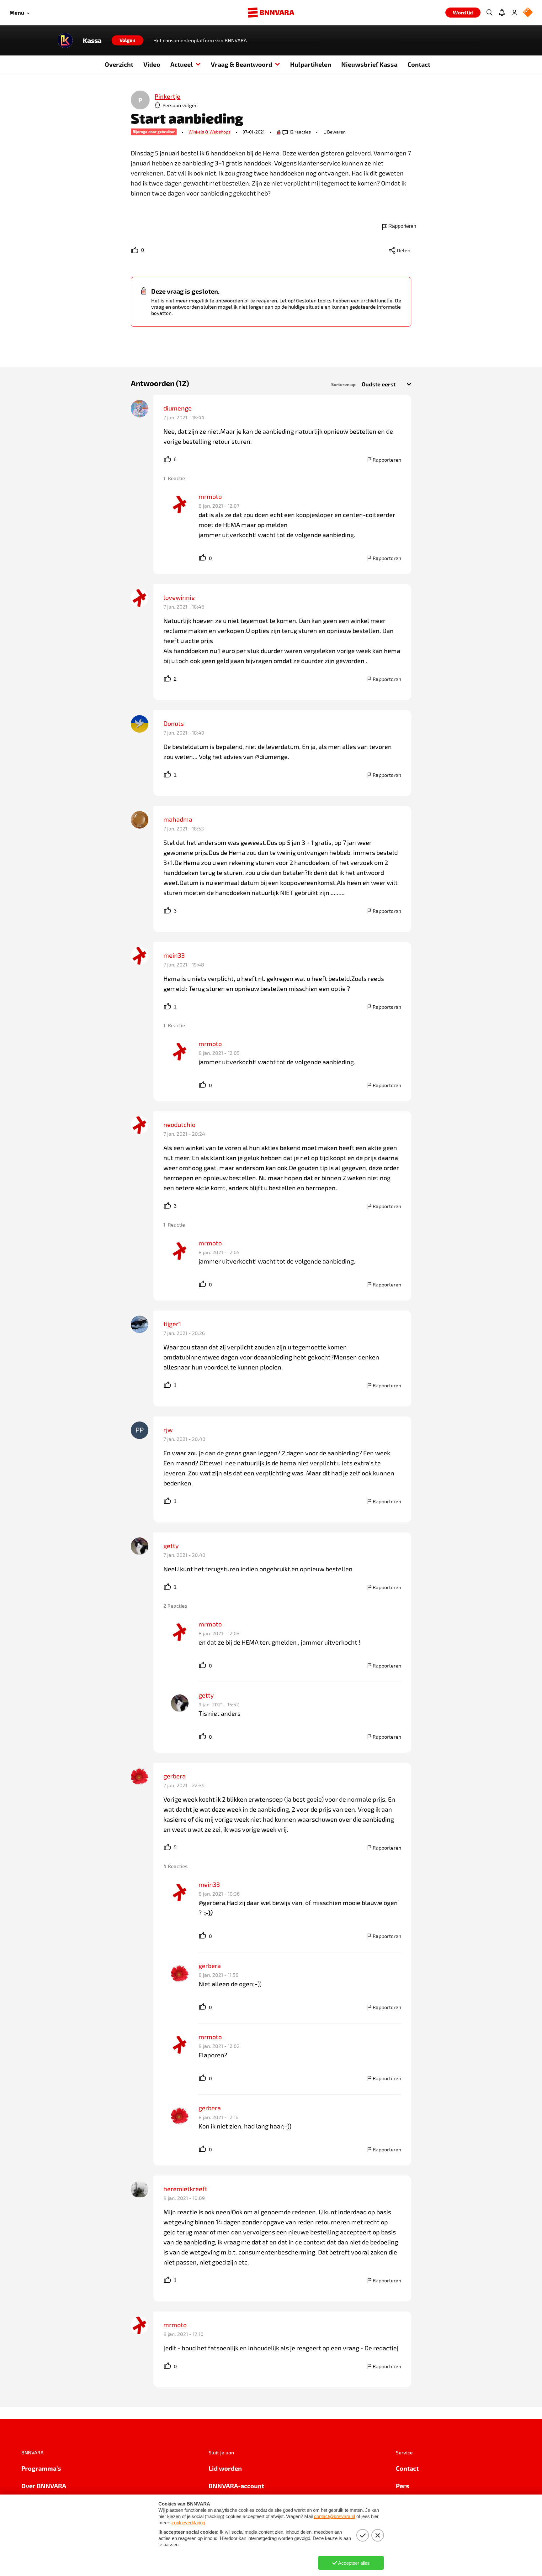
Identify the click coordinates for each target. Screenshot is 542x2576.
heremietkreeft (185, 2189)
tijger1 (172, 1324)
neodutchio (179, 1124)
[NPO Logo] (528, 13)
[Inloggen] (514, 13)
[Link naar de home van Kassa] (65, 40)
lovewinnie (179, 597)
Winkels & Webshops (210, 132)
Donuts (174, 723)
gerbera (175, 1776)
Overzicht (119, 64)
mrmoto (210, 496)
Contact (419, 64)
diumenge (178, 408)
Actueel (182, 64)
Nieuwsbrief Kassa (369, 64)
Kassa (92, 40)
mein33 (174, 955)
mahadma (178, 819)
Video (152, 64)
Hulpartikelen (311, 64)
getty (171, 1546)
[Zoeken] (489, 13)
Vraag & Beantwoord (242, 64)
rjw (168, 1430)
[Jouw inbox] (502, 13)
